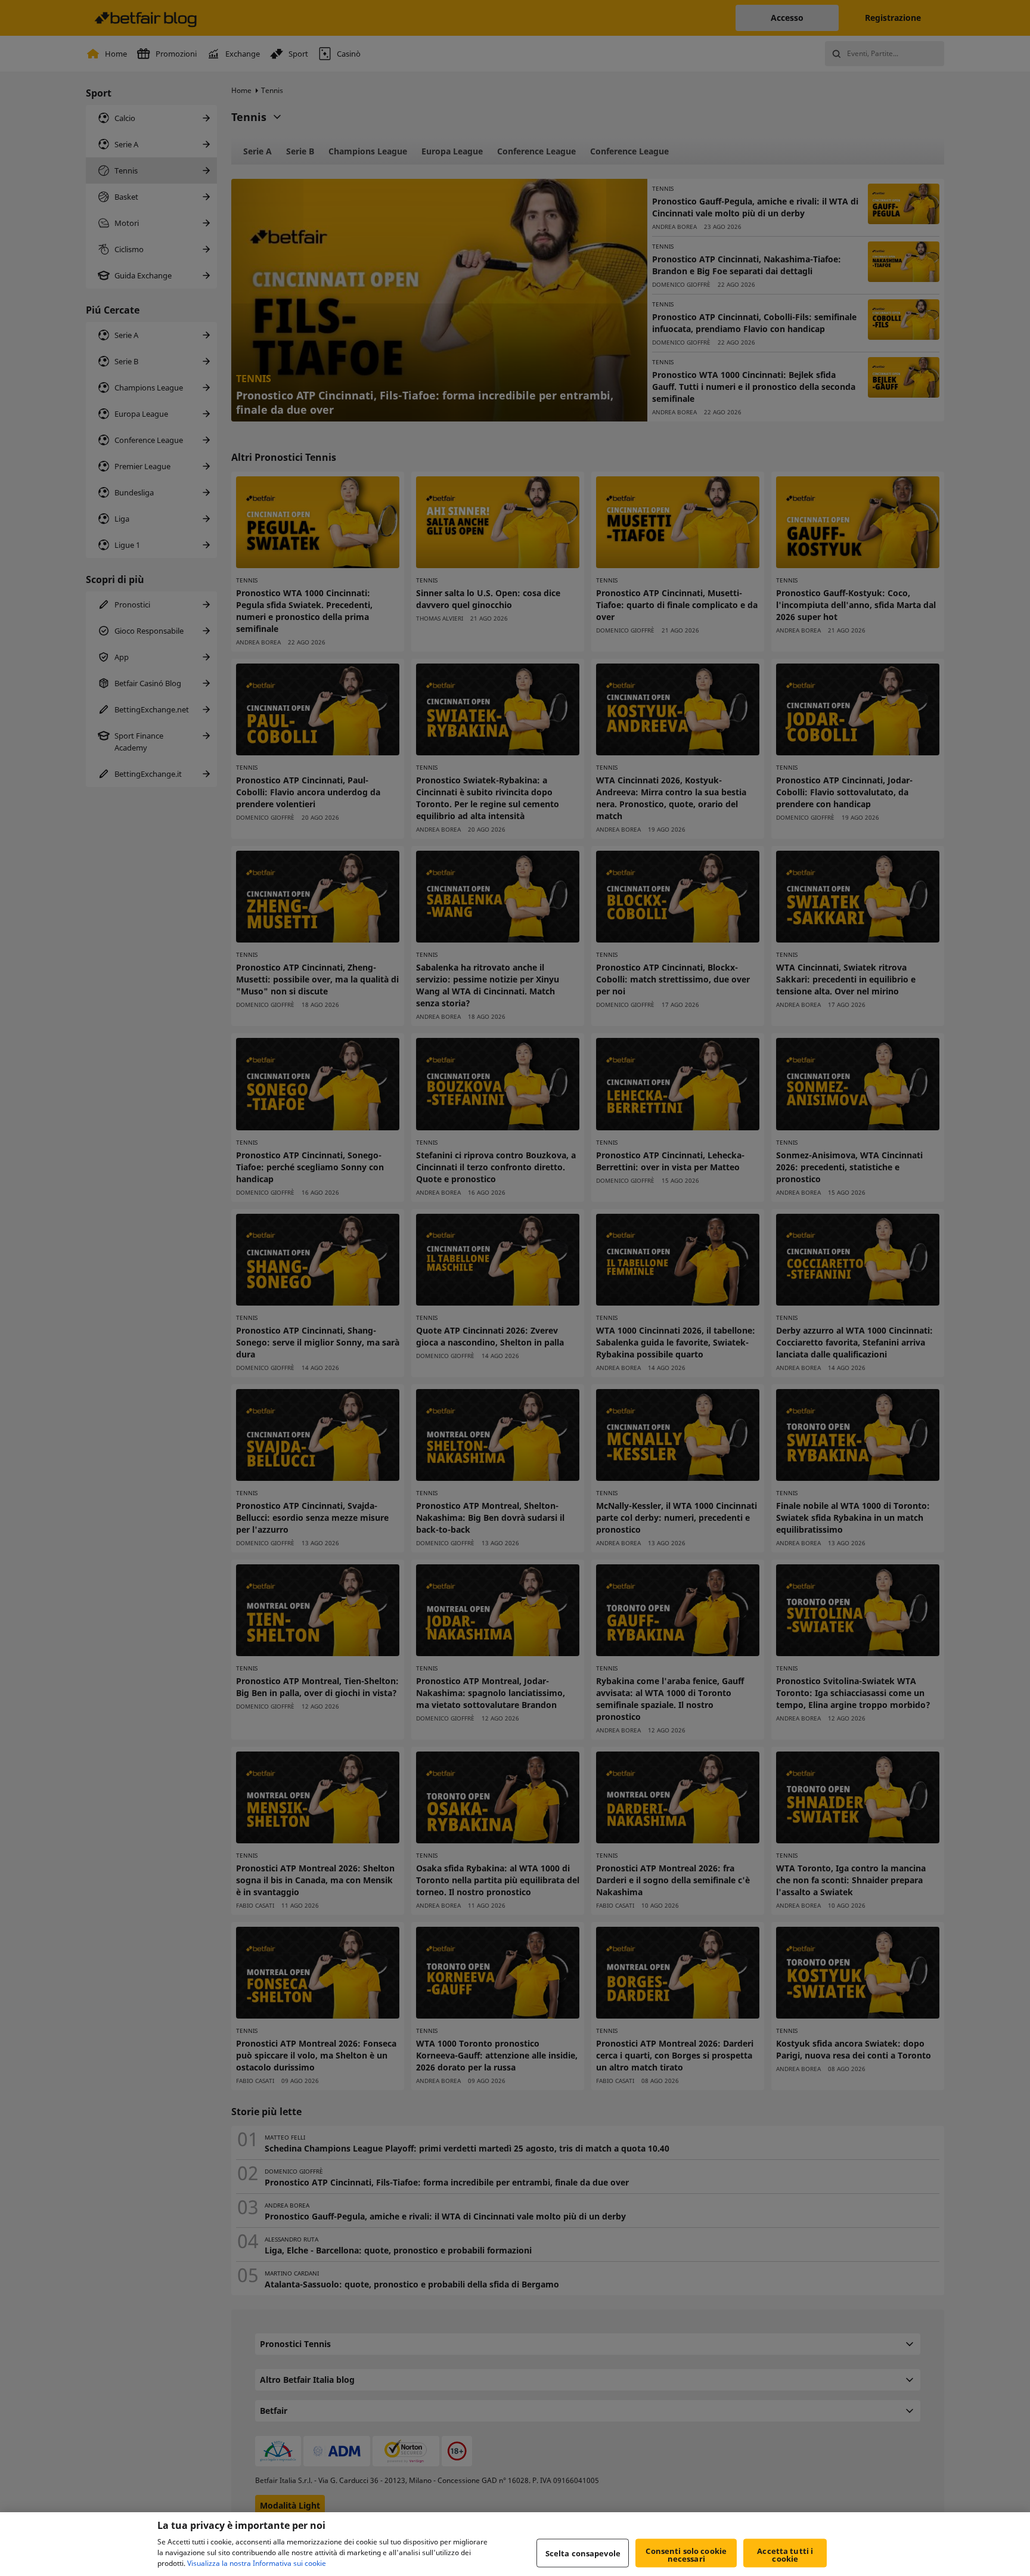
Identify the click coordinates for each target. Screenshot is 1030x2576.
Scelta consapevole (583, 2553)
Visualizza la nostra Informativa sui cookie (257, 2563)
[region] (515, 2544)
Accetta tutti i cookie (785, 2555)
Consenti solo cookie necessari (686, 2555)
